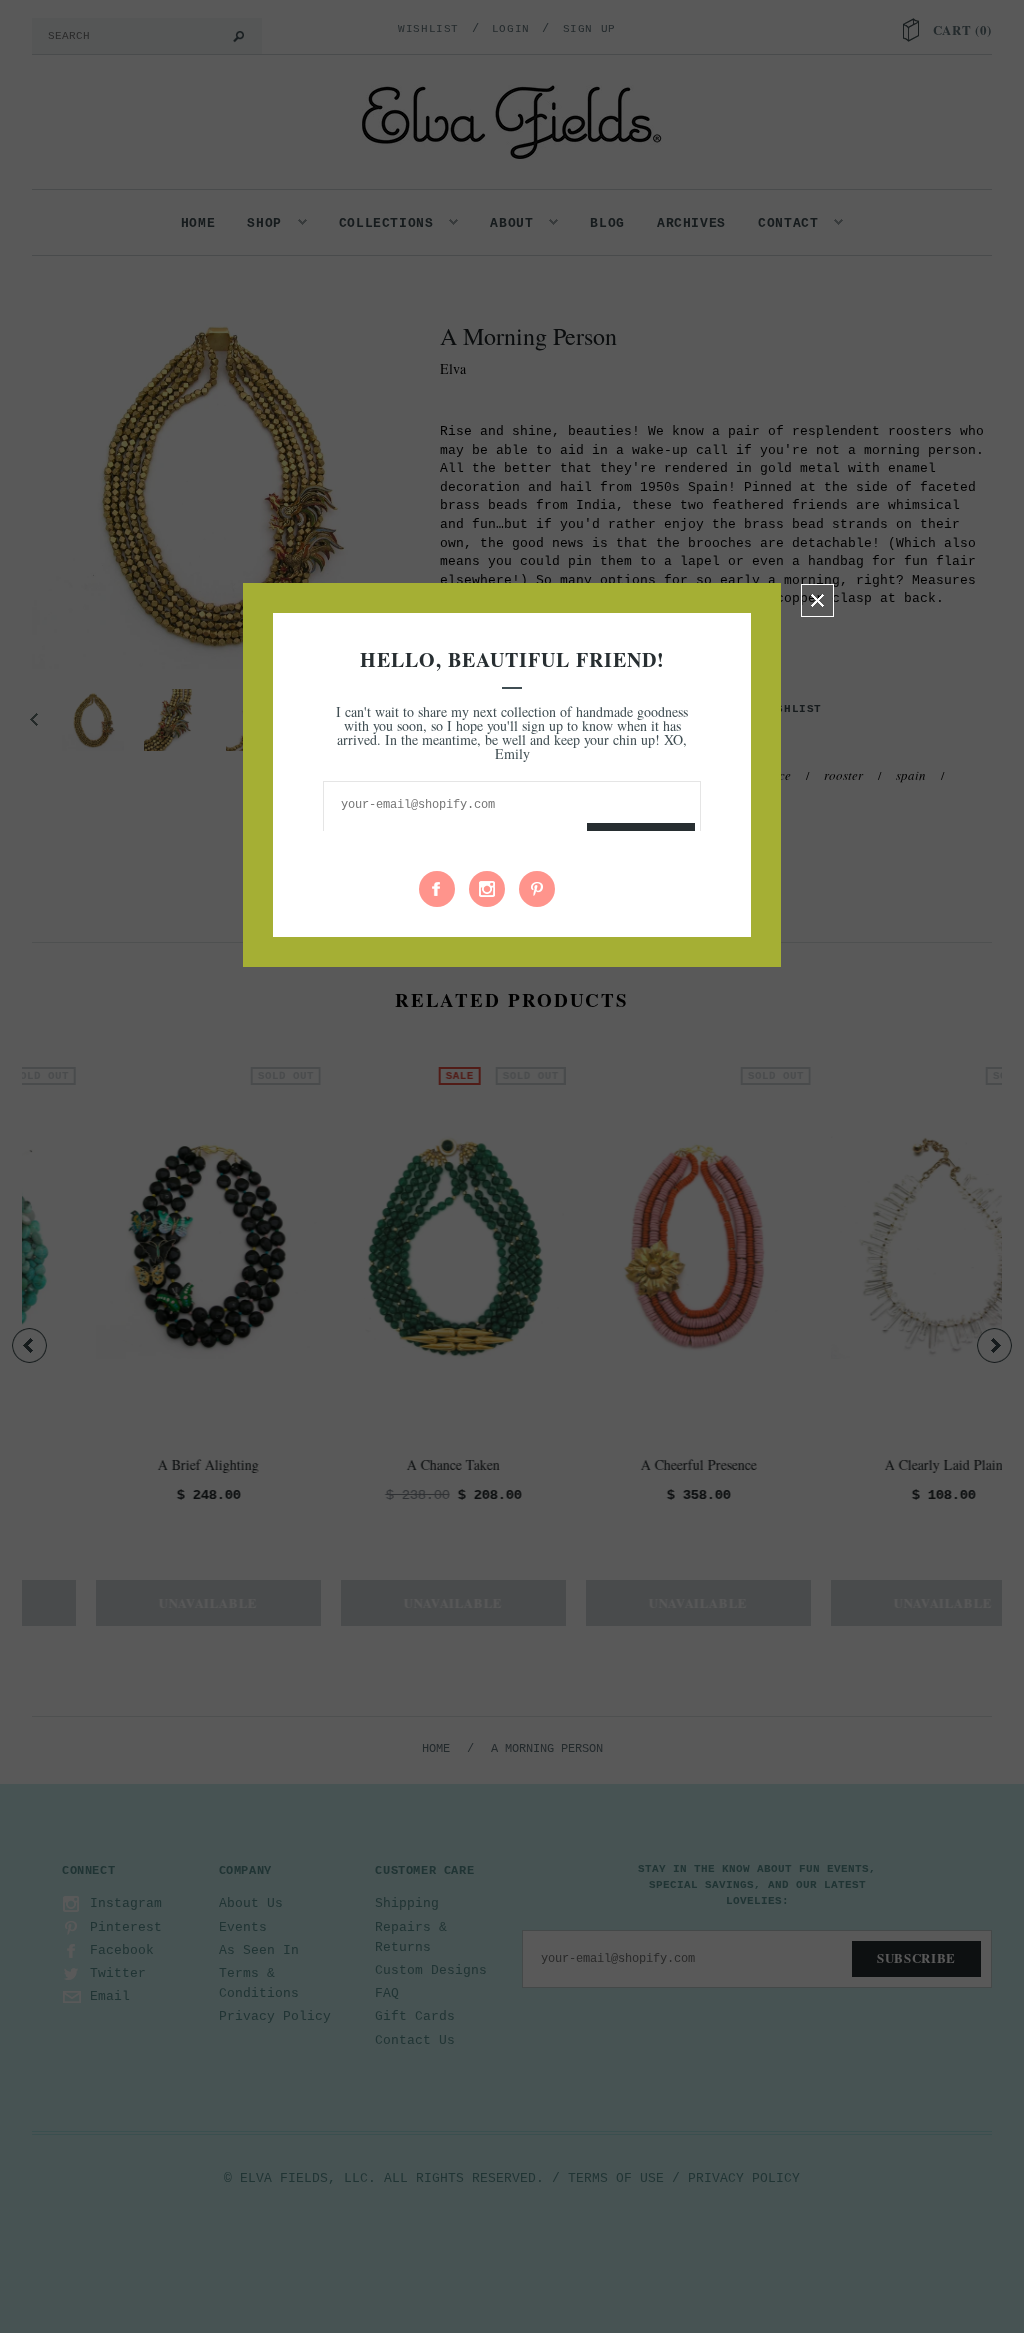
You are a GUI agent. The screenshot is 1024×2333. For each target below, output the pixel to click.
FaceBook (437, 889)
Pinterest (537, 889)
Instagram (487, 889)
